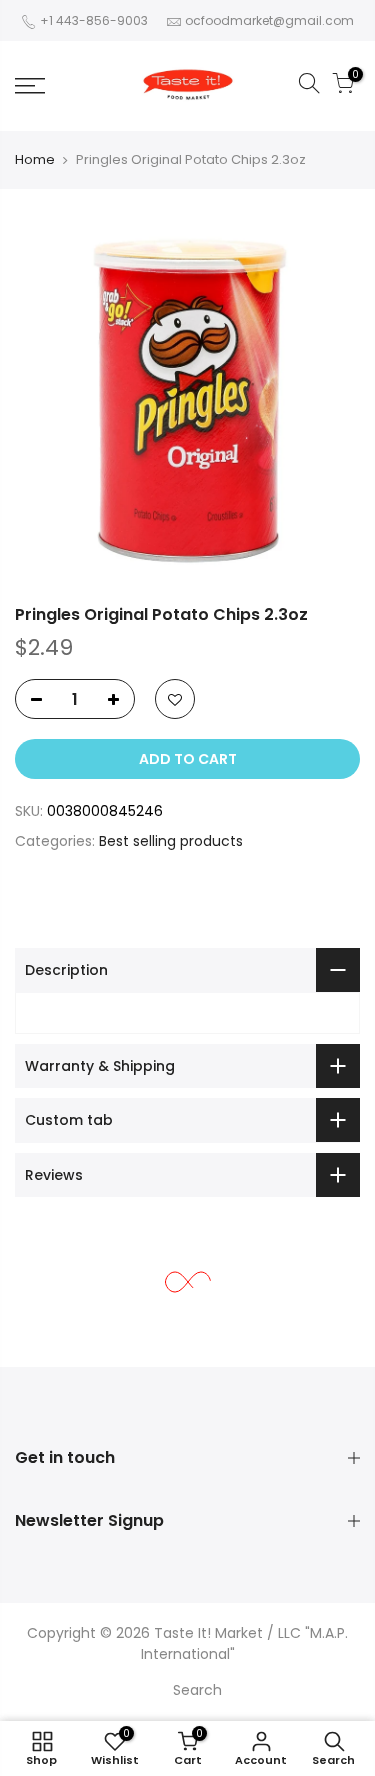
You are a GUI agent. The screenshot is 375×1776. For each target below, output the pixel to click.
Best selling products (171, 841)
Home (35, 159)
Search (197, 1690)
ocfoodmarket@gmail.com (269, 20)
